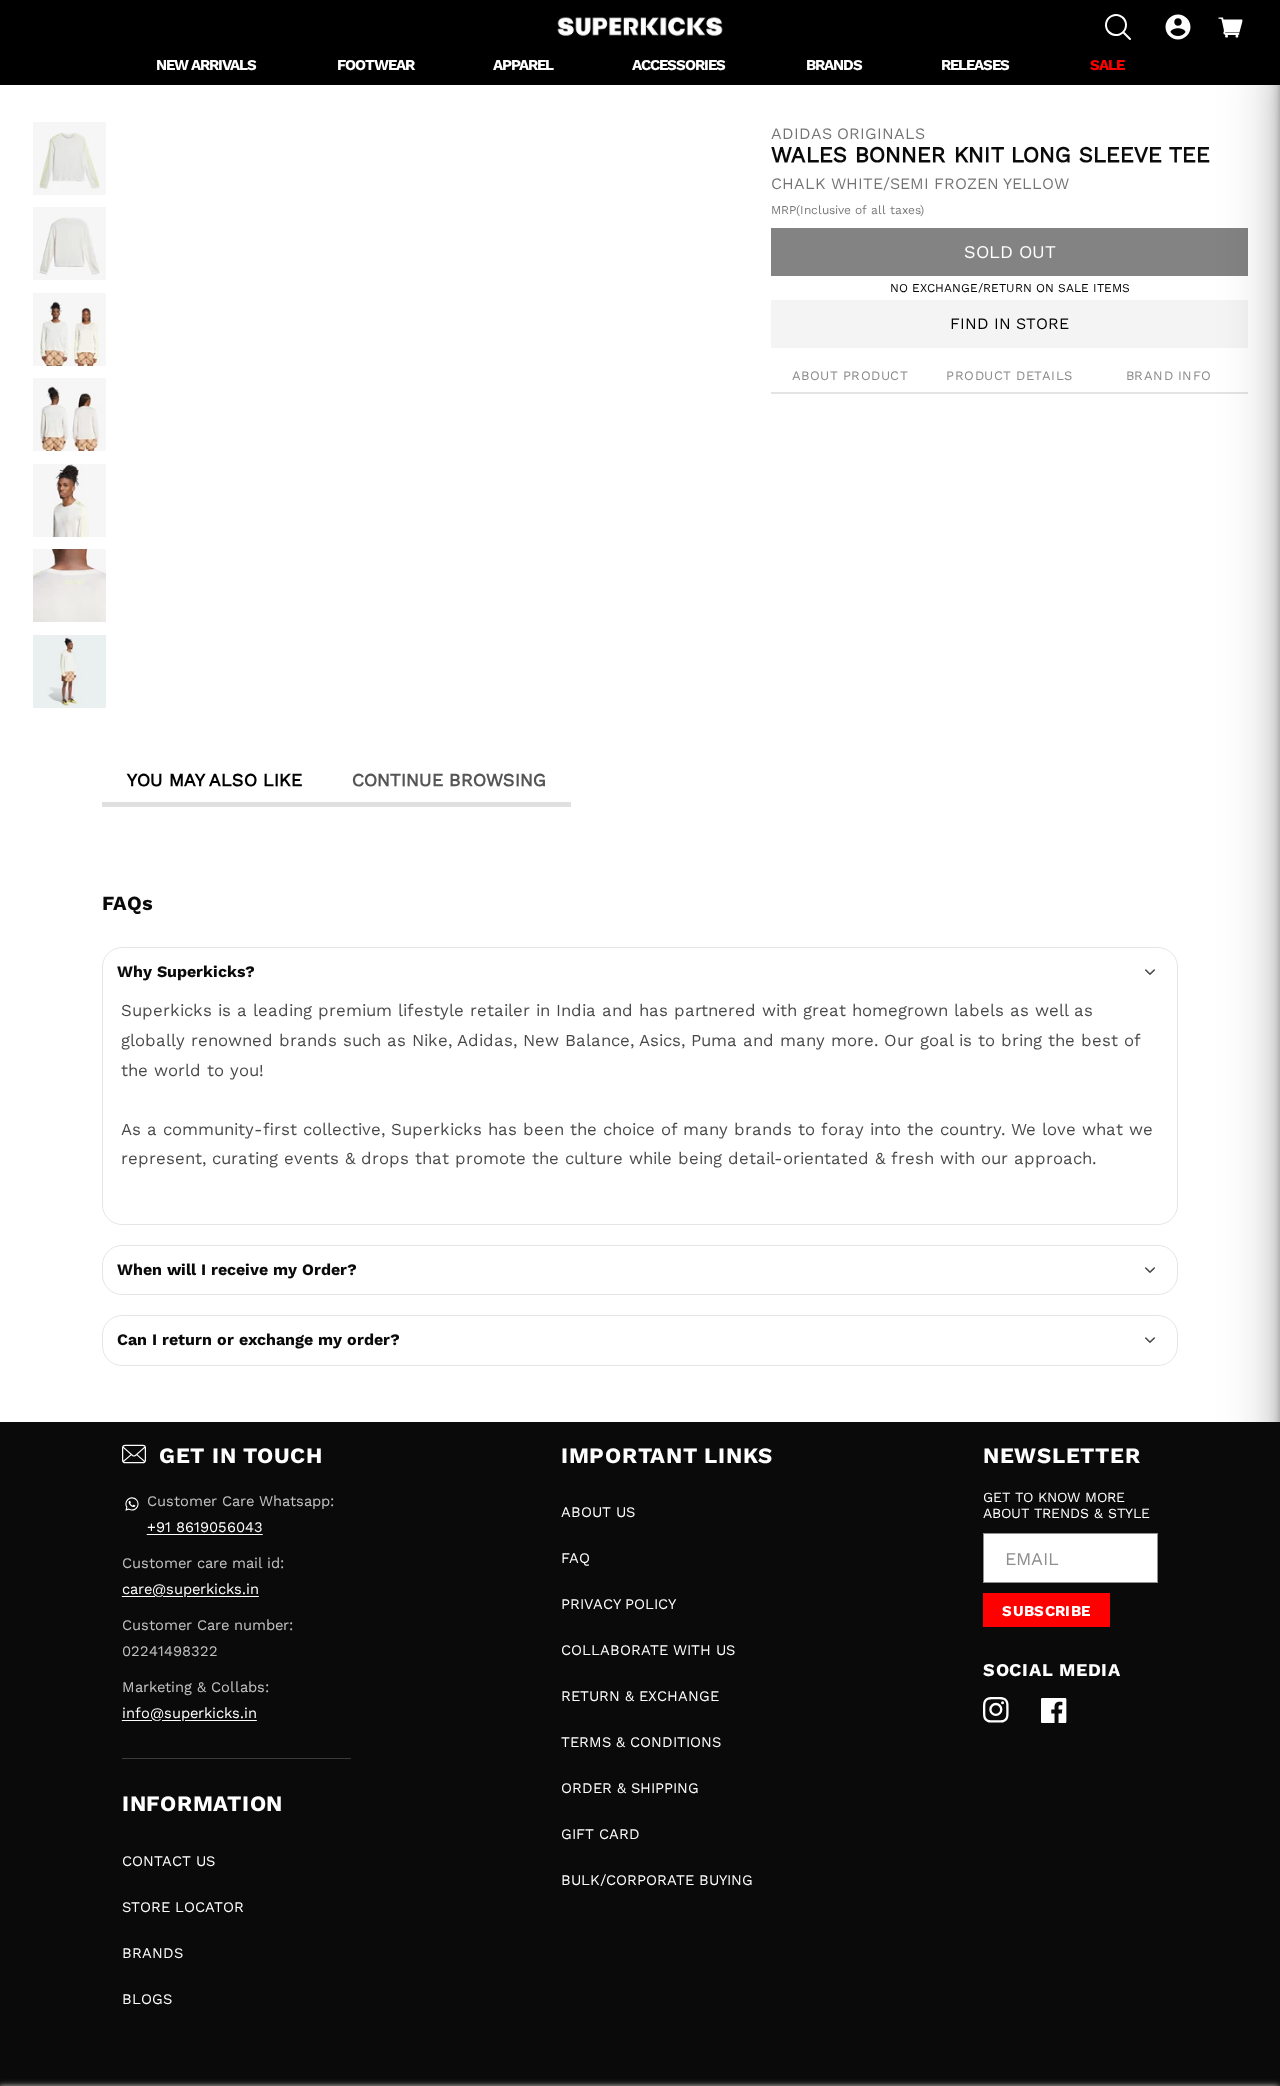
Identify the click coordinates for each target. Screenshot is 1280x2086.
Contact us (168, 1861)
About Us (598, 1512)
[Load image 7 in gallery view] (69, 671)
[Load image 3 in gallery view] (69, 329)
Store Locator (183, 1907)
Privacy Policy (618, 1604)
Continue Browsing (449, 779)
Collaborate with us (648, 1650)
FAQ (575, 1558)
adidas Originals (848, 134)
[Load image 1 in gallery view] (69, 158)
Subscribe (1046, 1611)
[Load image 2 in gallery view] (69, 243)
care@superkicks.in (190, 1589)
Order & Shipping (630, 1788)
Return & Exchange (640, 1696)
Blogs (147, 1999)
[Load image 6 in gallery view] (69, 585)
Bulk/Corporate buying (657, 1880)
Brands (152, 1953)
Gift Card (600, 1834)
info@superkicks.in (189, 1713)
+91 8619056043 (205, 1527)
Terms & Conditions (641, 1742)
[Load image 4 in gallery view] (69, 414)
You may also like (214, 779)
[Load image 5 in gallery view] (69, 500)
